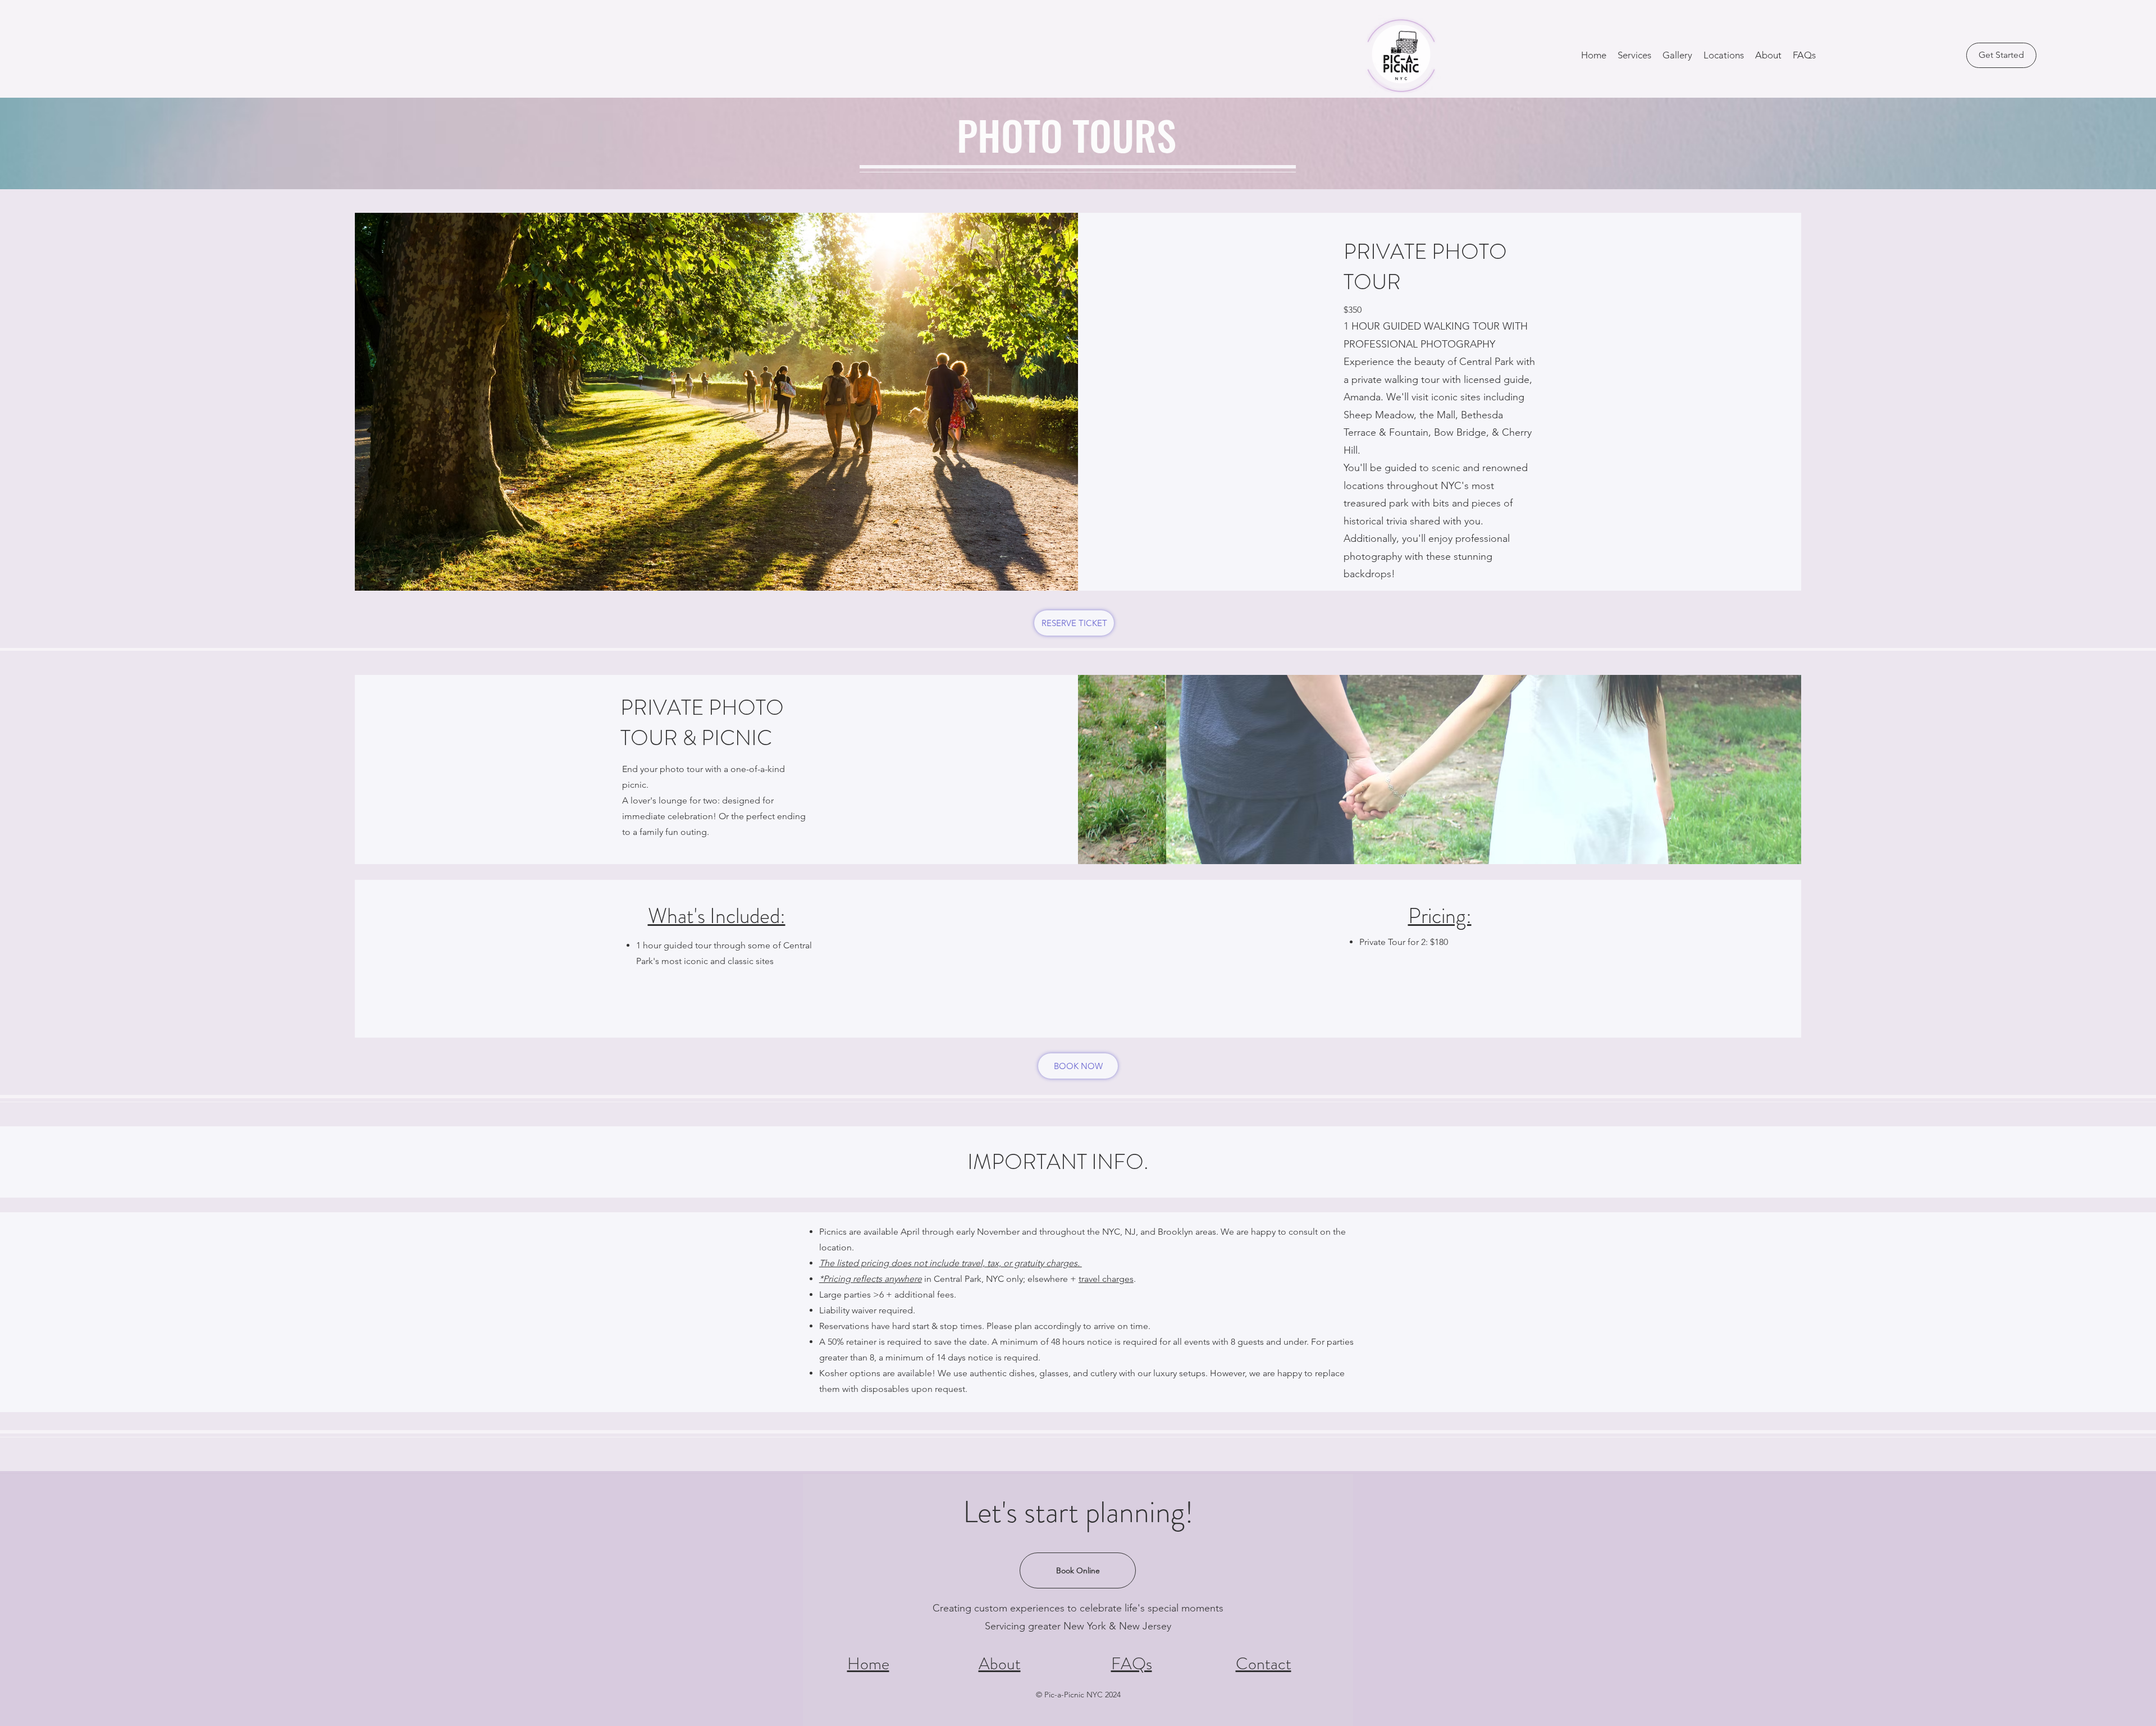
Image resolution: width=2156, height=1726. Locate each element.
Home (868, 1663)
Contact (1264, 1663)
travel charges (1106, 1279)
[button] (1634, 55)
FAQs (1132, 1663)
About (1000, 1663)
